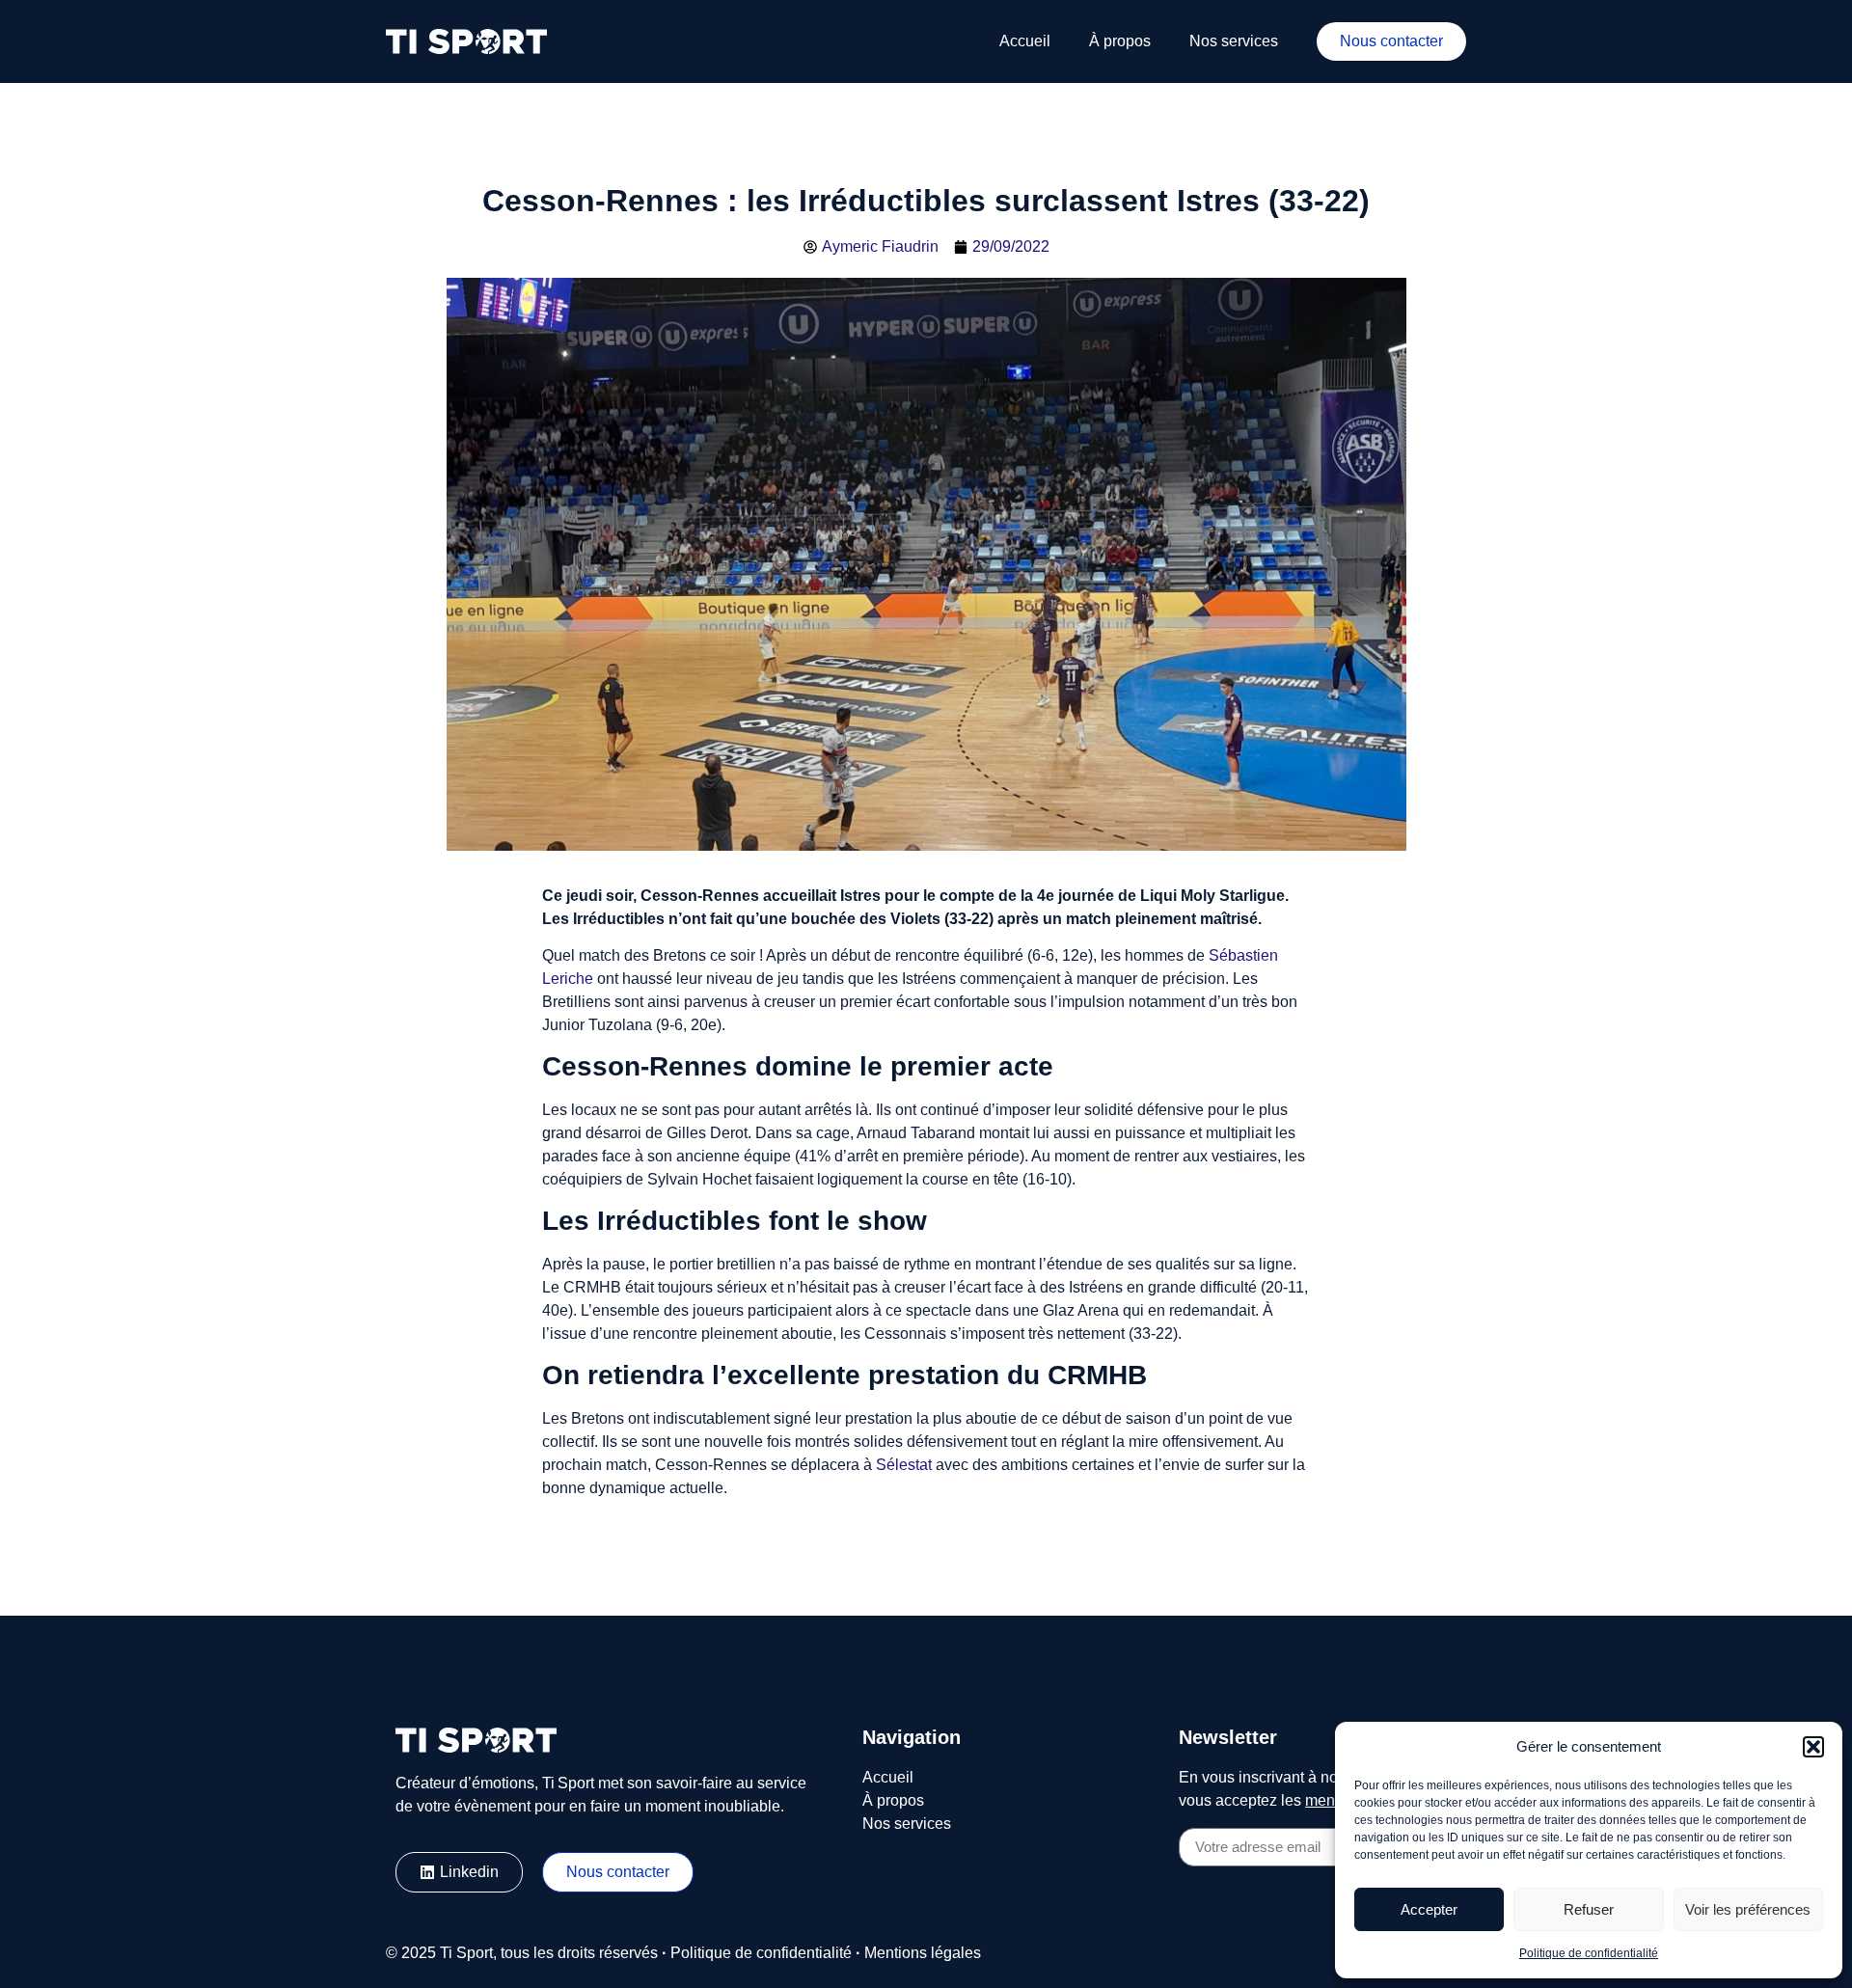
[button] (1813, 1747)
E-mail (1201, 1820)
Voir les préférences (1748, 1909)
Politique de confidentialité (1589, 1953)
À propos (1120, 41)
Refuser (1589, 1909)
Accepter (1429, 1909)
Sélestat (904, 1465)
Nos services (1234, 41)
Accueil (1025, 41)
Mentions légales (923, 1953)
